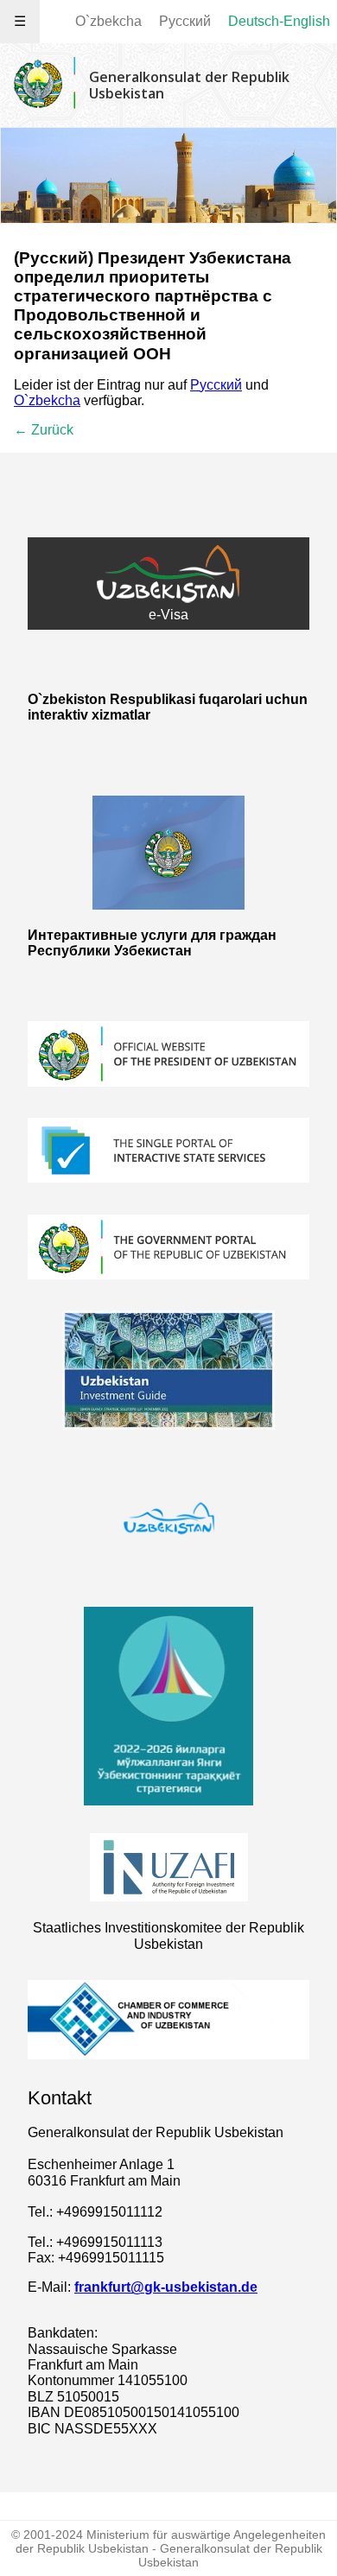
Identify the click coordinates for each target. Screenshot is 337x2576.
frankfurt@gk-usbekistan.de (166, 2287)
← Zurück (44, 430)
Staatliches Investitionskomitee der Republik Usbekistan (168, 1935)
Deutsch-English (279, 21)
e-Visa (168, 615)
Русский (185, 21)
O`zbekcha (108, 21)
